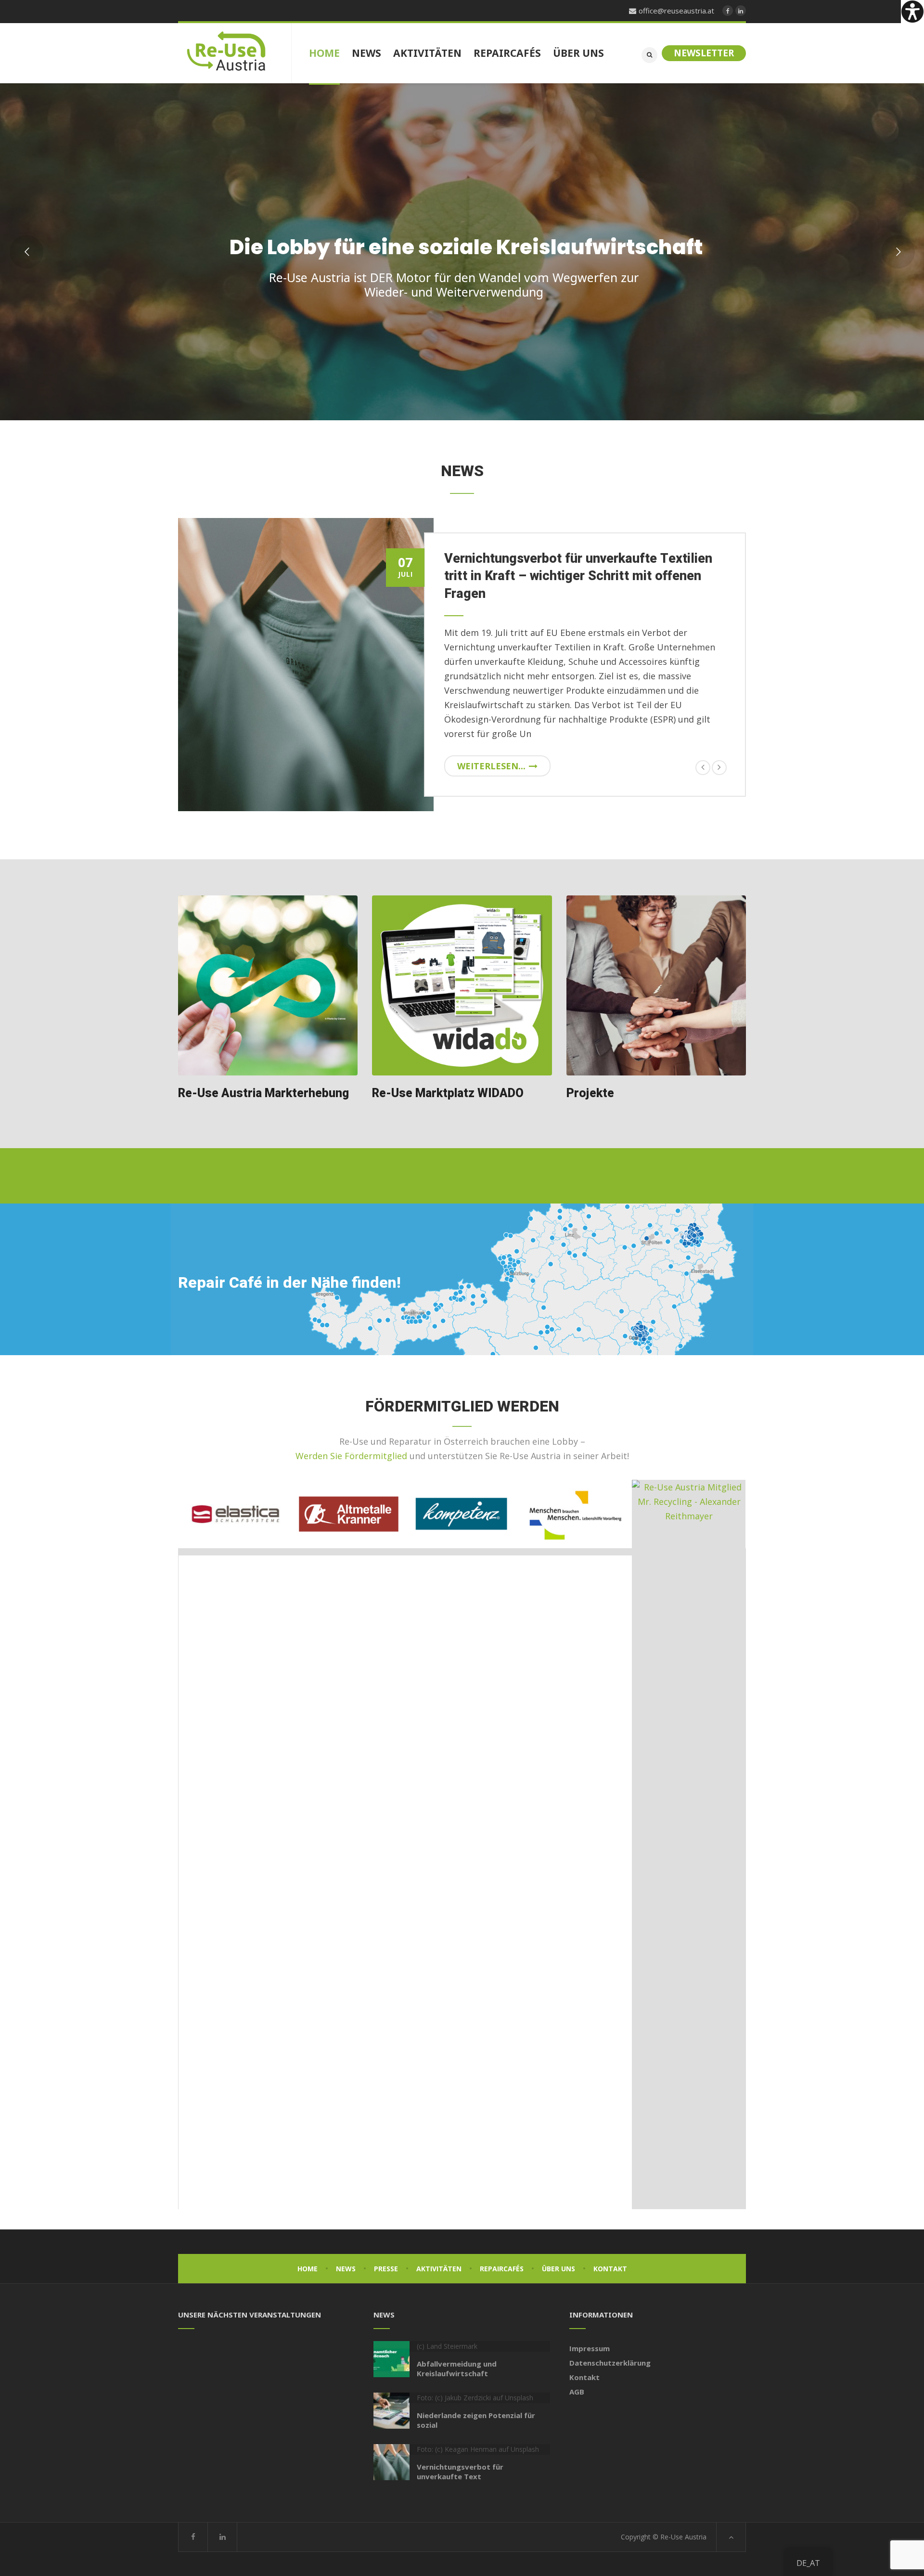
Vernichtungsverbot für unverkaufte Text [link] (460, 2472)
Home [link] (308, 2269)
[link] (912, 12)
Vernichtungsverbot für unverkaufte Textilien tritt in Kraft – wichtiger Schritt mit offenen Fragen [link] (578, 576)
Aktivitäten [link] (439, 2269)
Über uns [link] (558, 2269)
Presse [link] (386, 2269)
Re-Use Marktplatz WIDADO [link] (448, 1094)
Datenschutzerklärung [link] (610, 2363)
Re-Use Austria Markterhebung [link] (263, 1094)
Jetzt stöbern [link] (603, 332)
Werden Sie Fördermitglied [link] (351, 1456)
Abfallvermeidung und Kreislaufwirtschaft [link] (457, 2369)
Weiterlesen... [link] (491, 766)
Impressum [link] (590, 2348)
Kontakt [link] (610, 2269)
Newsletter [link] (704, 53)
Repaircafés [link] (502, 2269)
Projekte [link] (590, 1094)
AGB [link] (577, 2392)
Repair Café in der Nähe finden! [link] (289, 1283)
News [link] (346, 2269)
